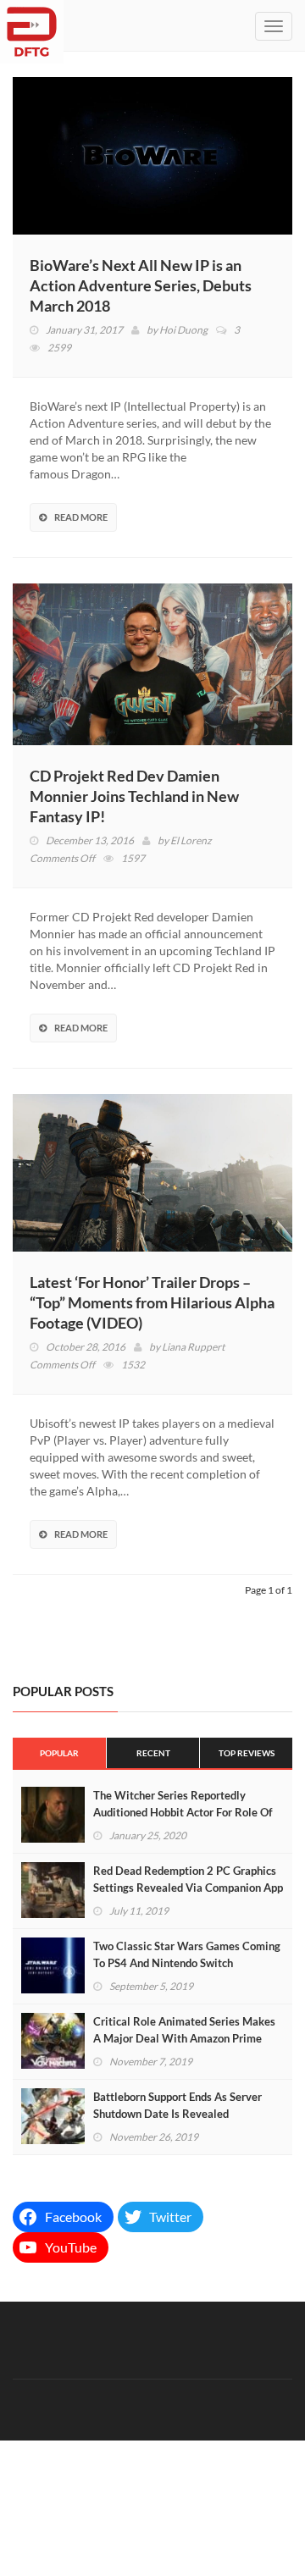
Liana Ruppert (193, 1347)
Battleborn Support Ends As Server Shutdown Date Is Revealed (177, 2105)
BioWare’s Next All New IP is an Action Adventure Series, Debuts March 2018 (141, 285)
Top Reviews (247, 1753)
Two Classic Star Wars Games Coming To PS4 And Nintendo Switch (187, 1954)
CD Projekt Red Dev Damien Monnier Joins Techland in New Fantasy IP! (134, 796)
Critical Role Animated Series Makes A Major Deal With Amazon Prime (184, 2030)
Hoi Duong (183, 330)
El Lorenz (191, 840)
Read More (81, 517)
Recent (153, 1753)
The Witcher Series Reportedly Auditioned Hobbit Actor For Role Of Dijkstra (183, 1812)
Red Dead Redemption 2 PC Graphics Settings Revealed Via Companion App (188, 1879)
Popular (59, 1753)
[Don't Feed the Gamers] (32, 25)
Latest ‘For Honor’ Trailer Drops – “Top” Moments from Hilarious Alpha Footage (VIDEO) (152, 1302)
